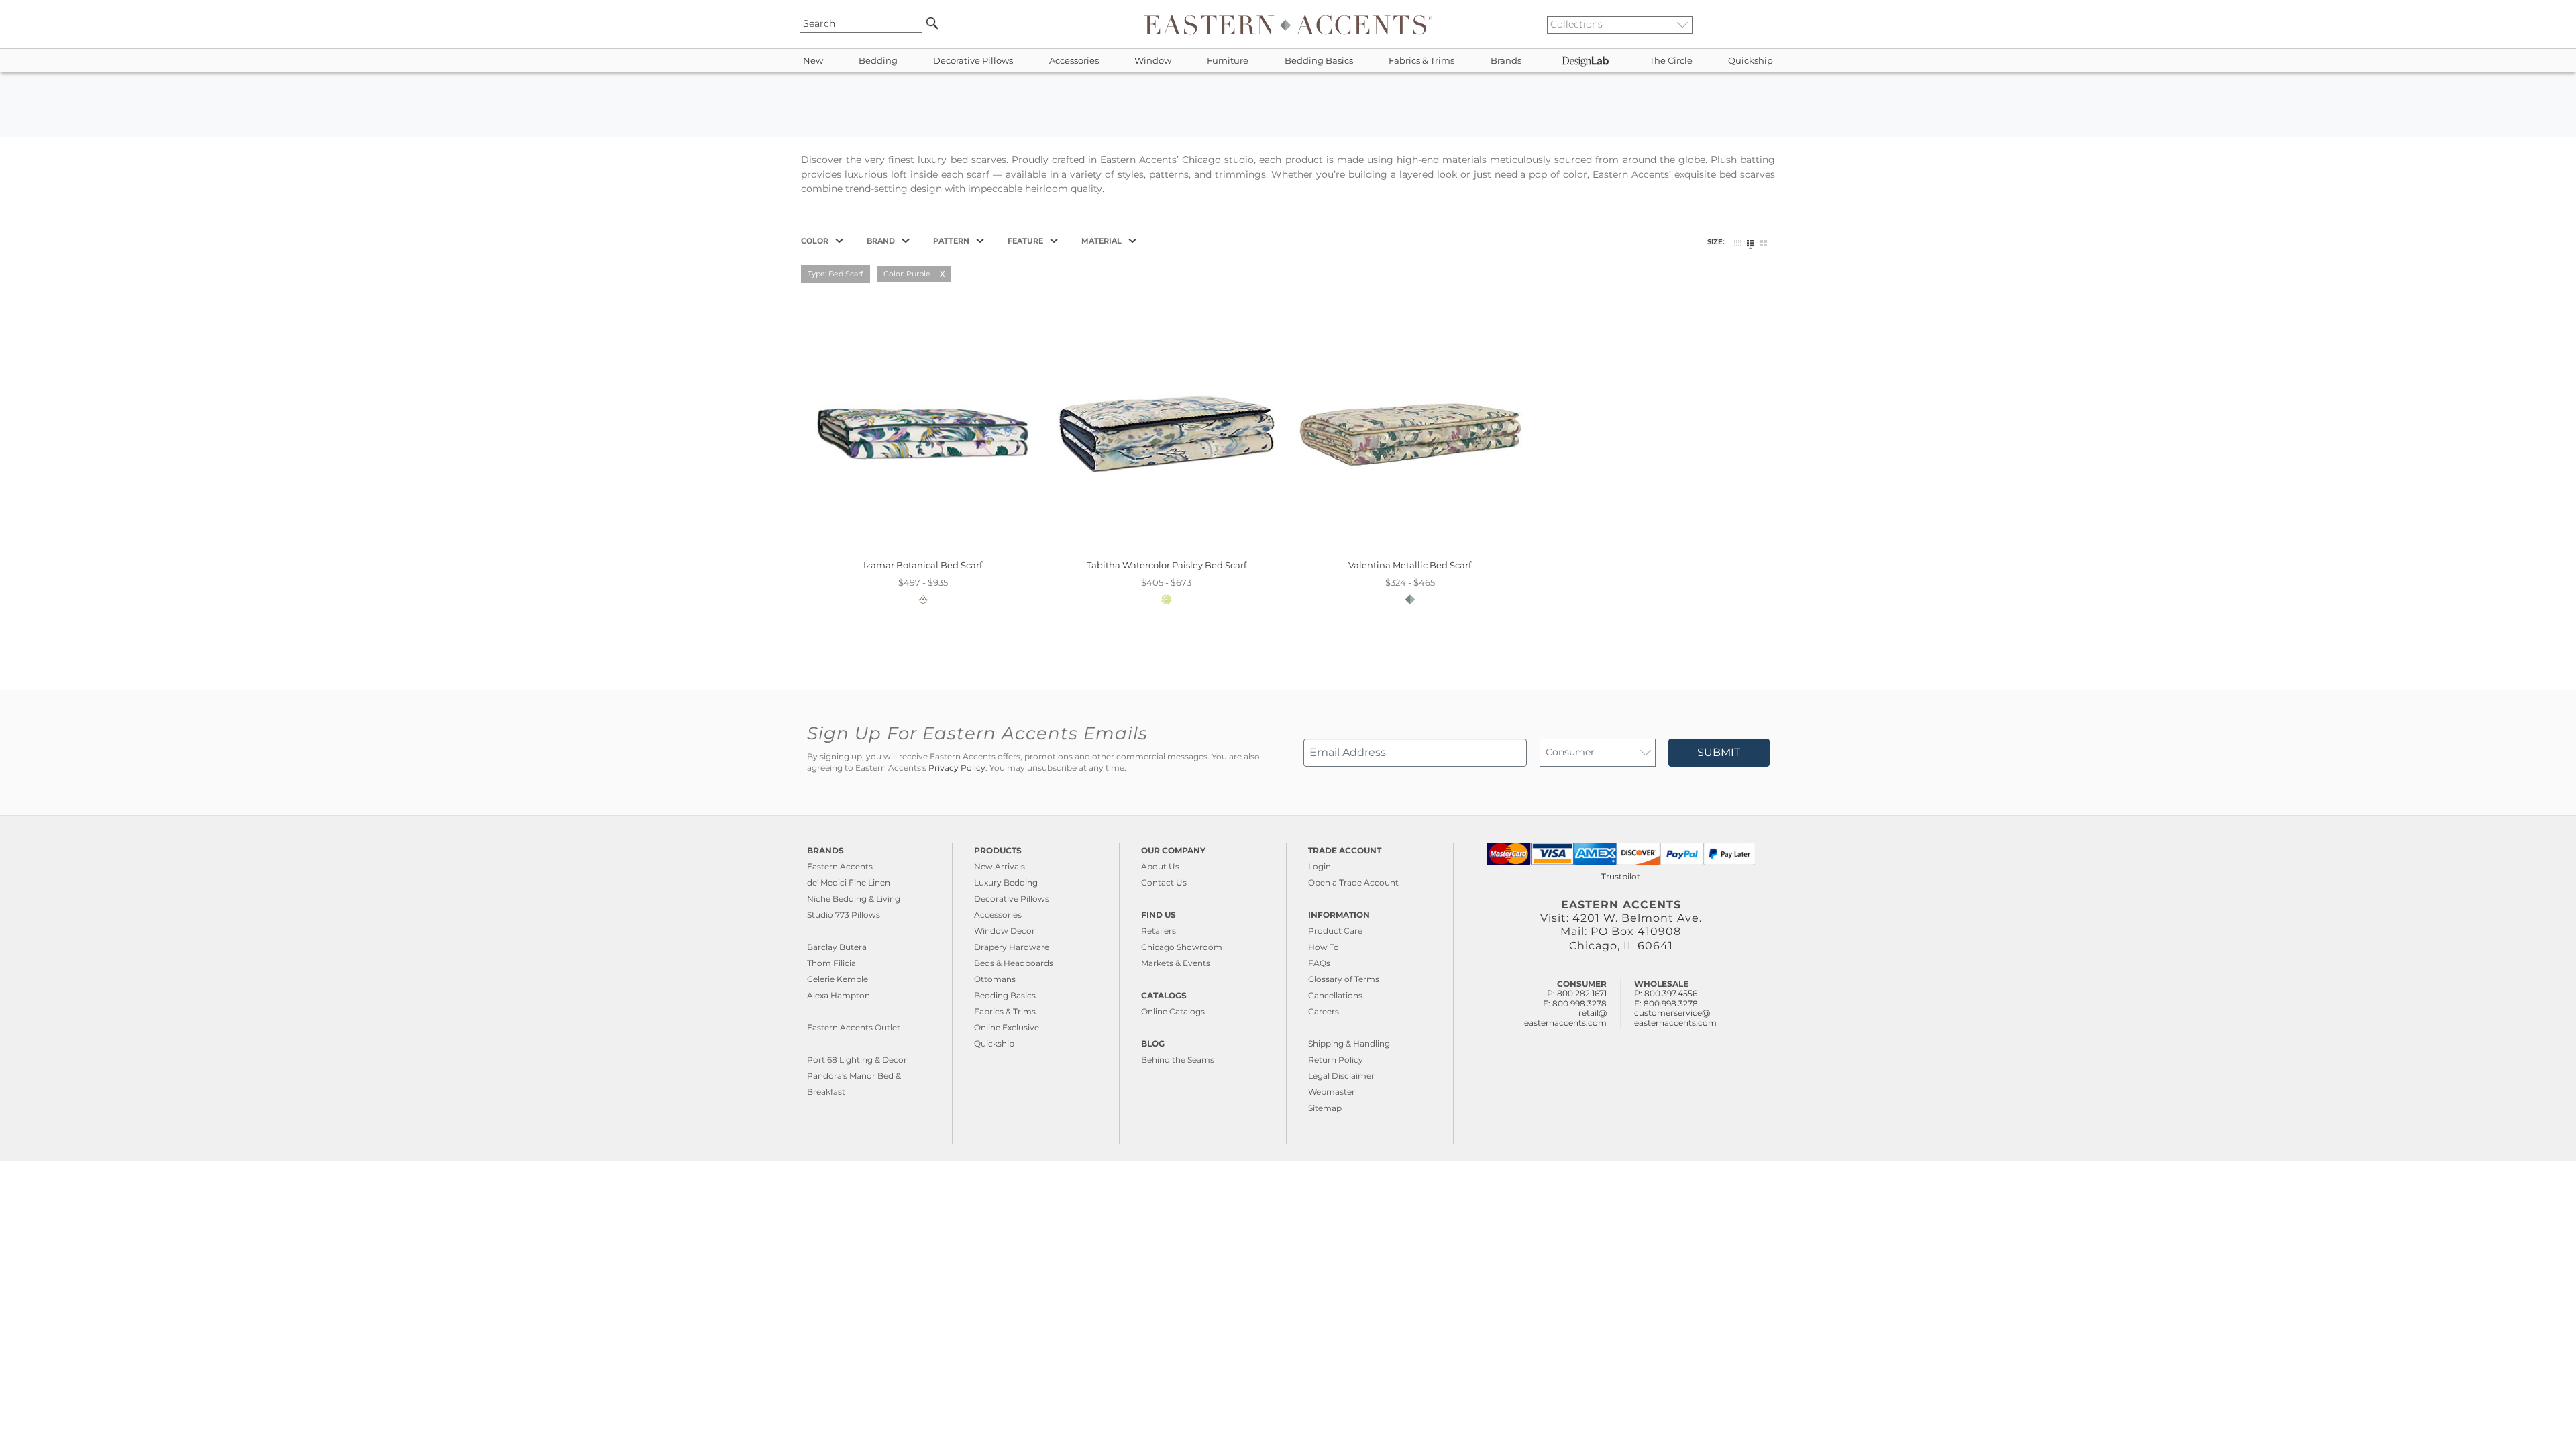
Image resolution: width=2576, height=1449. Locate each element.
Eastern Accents (840, 866)
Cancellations (1335, 995)
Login (1320, 866)
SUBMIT (1719, 752)
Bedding (878, 61)
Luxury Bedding (1006, 882)
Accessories (1074, 61)
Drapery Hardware (1012, 947)
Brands (1506, 61)
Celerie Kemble (838, 979)
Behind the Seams (1178, 1060)
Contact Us (1164, 882)
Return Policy (1336, 1060)
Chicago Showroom (1182, 947)
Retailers (1159, 931)
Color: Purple (907, 274)
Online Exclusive (1007, 1027)
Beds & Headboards (1014, 963)
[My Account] (1761, 24)
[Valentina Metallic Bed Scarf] (1410, 550)
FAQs (1319, 963)
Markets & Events (1176, 963)
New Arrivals (1000, 866)
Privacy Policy (957, 768)
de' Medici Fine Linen (849, 882)
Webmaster (1332, 1092)
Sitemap (1325, 1108)
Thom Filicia (831, 963)
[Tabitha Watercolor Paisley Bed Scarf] (1166, 550)
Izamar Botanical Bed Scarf (923, 565)
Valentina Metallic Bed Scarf (1410, 565)
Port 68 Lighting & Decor (857, 1060)
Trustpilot (1621, 876)
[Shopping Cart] (1772, 24)
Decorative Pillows (973, 61)
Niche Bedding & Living (854, 899)
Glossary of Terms (1344, 979)
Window (1153, 61)
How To (1324, 947)
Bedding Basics (1319, 61)
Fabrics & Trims (1421, 61)
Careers (1324, 1011)
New (813, 61)
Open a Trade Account (1353, 882)
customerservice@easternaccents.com (1675, 1017)
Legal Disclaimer (1341, 1076)
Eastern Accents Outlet (854, 1027)
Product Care (1335, 931)
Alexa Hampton (839, 995)
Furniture (1228, 61)
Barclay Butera (837, 947)
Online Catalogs (1173, 1011)
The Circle (1671, 61)
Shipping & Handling (1349, 1043)
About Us (1160, 866)
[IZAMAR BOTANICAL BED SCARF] (923, 550)
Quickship (1751, 61)
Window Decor (1005, 931)
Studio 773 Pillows (844, 915)
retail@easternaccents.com (1565, 1017)
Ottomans (995, 979)
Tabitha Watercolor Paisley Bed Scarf (1167, 565)
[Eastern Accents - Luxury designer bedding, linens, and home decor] (1288, 24)
